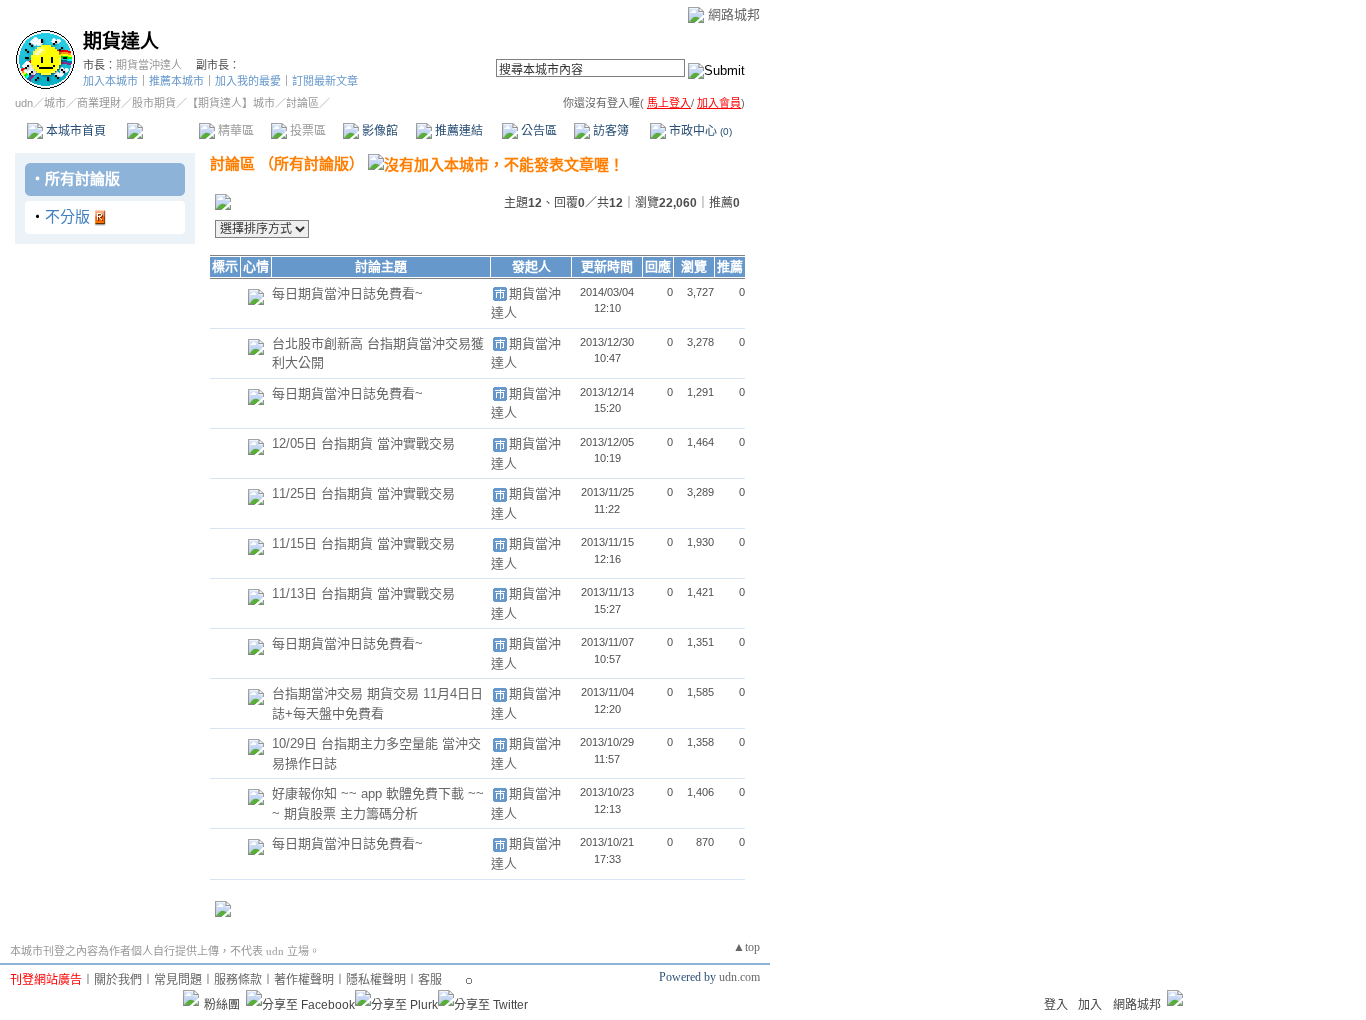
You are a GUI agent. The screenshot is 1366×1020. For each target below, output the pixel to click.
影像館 (378, 131)
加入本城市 (110, 81)
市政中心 (699, 131)
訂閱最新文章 (325, 81)
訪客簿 (609, 131)
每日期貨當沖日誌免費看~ (347, 293)
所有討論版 (82, 178)
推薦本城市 (176, 81)
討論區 (162, 131)
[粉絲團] (191, 998)
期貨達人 (121, 41)
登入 (1056, 1005)
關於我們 (118, 980)
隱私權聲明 (376, 980)
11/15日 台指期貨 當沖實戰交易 (363, 543)
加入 (1090, 1005)
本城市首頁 (74, 131)
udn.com (739, 977)
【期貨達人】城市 (231, 103)
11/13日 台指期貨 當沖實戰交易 (363, 593)
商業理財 (99, 103)
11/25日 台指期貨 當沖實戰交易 (363, 493)
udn (24, 103)
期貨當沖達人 (149, 65)
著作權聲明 (304, 980)
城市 (55, 103)
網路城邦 (734, 14)
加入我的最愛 (248, 81)
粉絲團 (222, 1005)
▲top (746, 947)
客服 (430, 980)
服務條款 (238, 980)
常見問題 (178, 980)
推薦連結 (457, 131)
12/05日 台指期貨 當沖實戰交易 (363, 443)
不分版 (67, 216)
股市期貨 (154, 103)
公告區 (537, 131)
